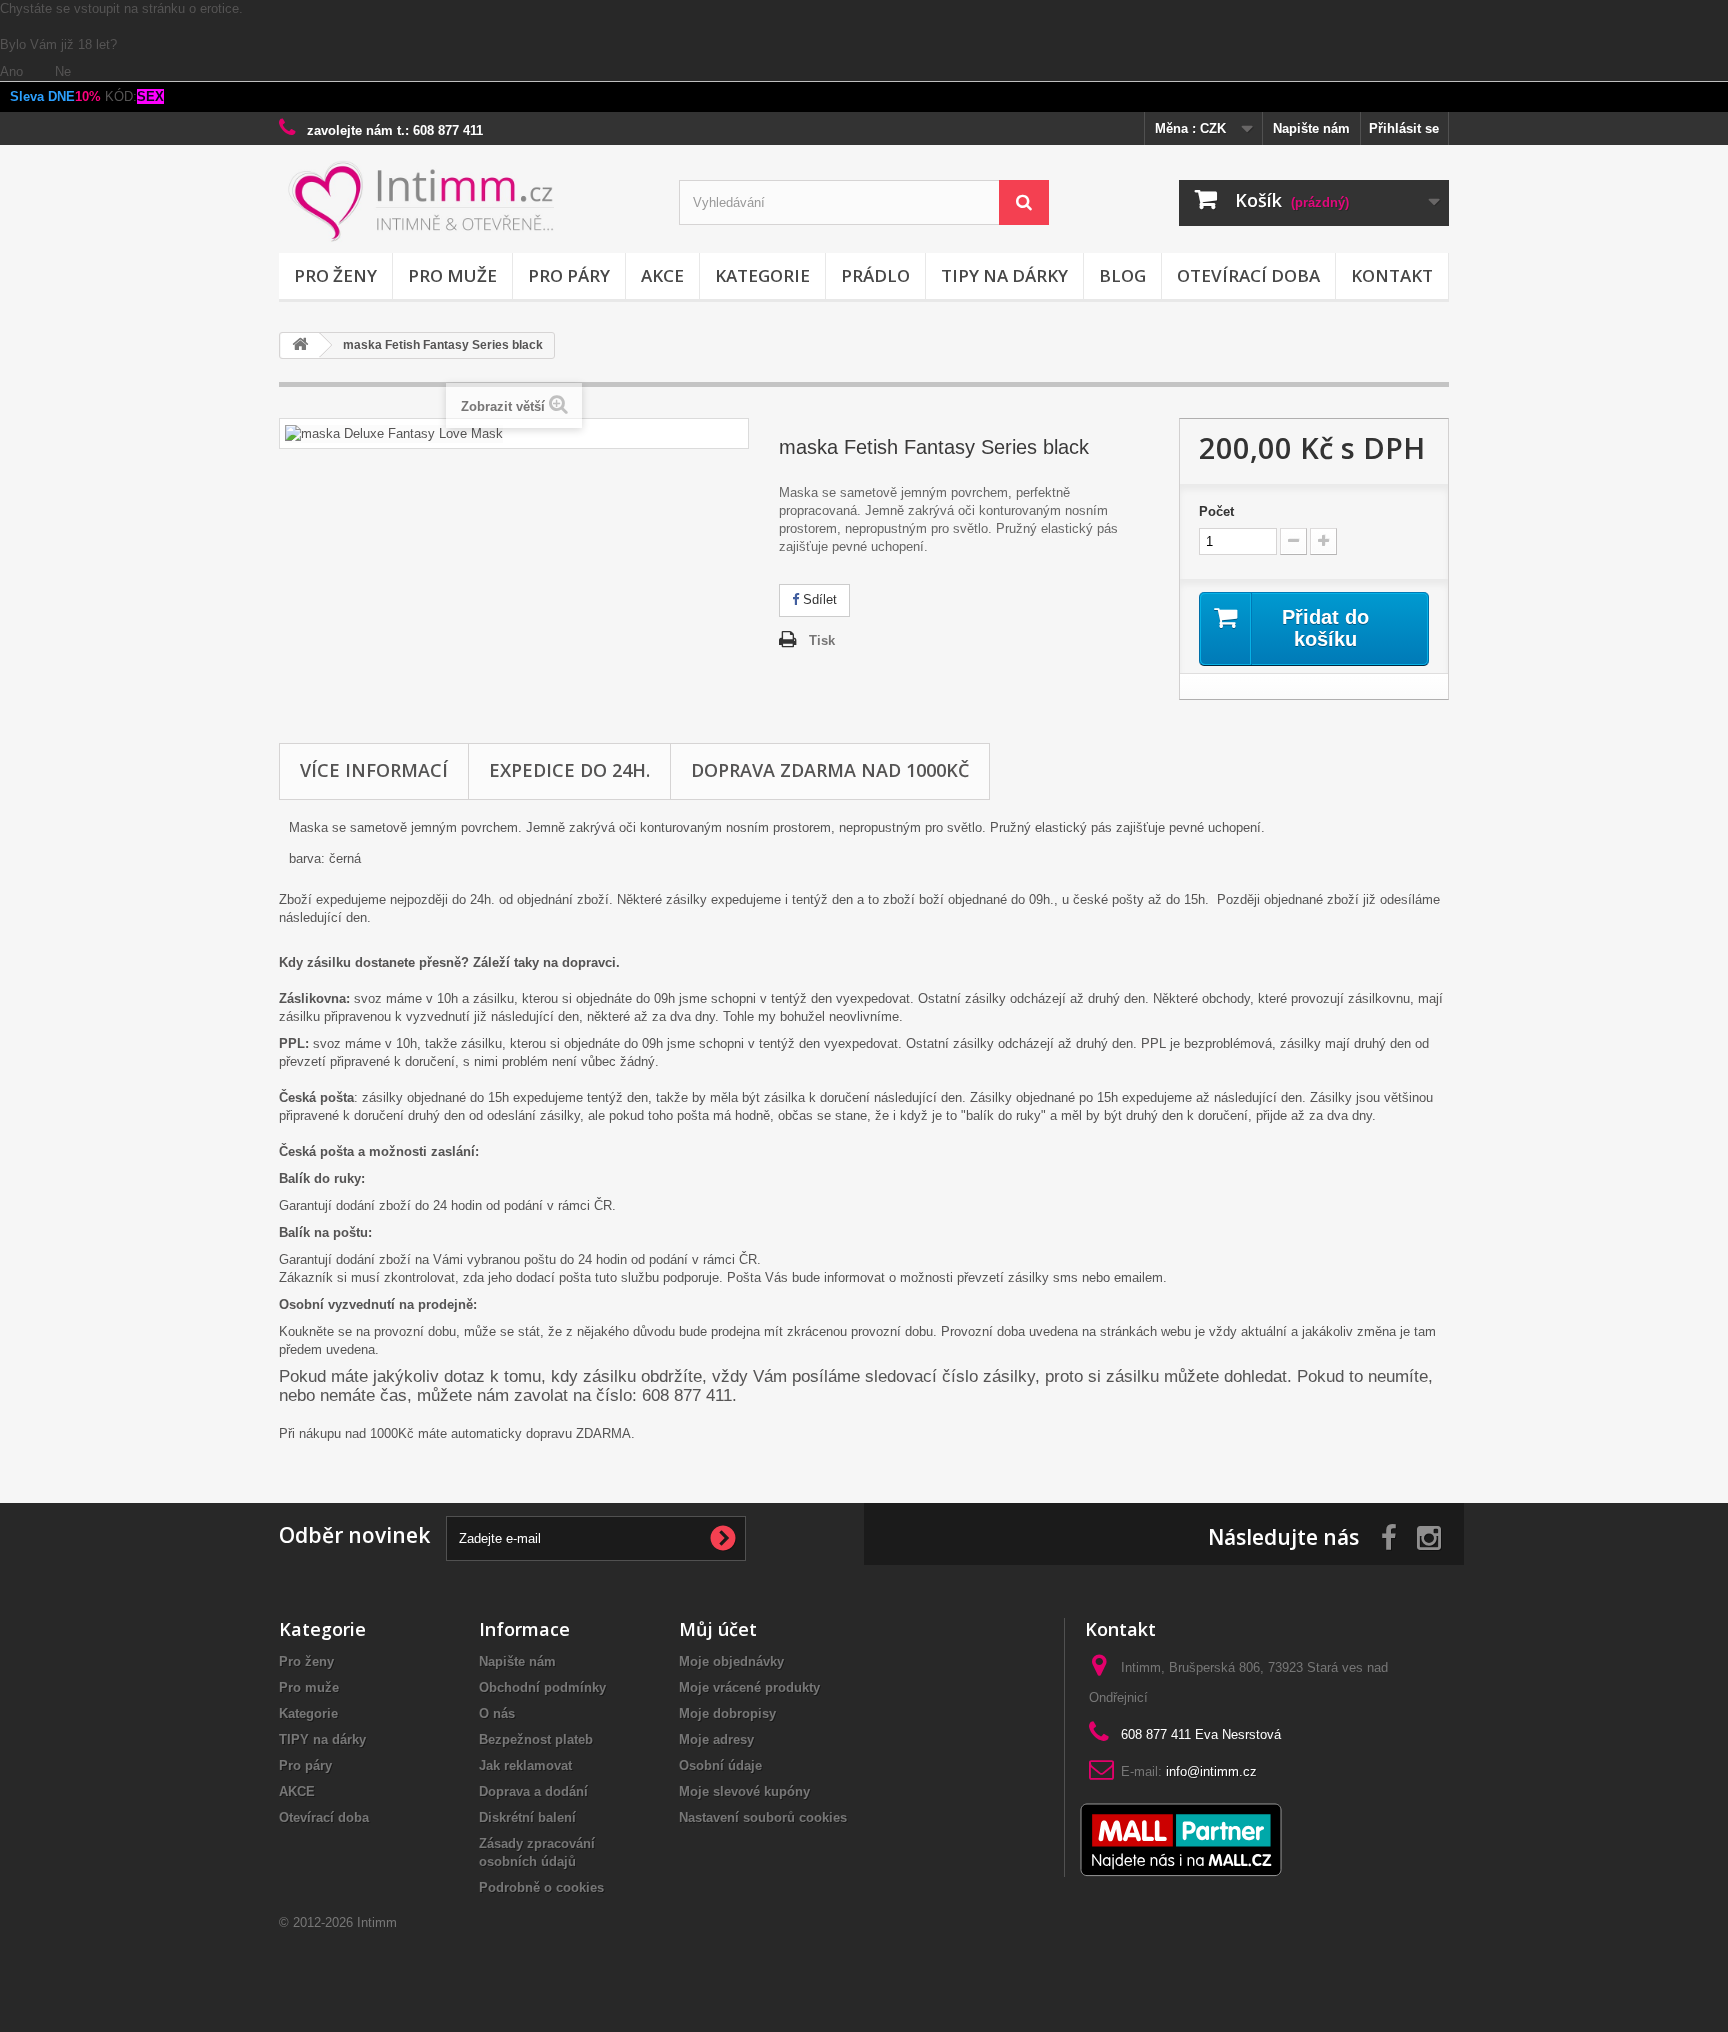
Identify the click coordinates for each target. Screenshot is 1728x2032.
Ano (13, 71)
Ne (63, 71)
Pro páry (569, 275)
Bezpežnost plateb (536, 1739)
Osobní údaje (720, 1765)
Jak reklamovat (525, 1765)
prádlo (875, 275)
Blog (1122, 275)
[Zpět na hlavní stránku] (300, 345)
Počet (1216, 511)
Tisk (822, 640)
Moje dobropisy (727, 1713)
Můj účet (718, 1629)
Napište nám (1311, 128)
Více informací (374, 770)
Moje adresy (716, 1739)
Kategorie (762, 275)
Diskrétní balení (527, 1817)
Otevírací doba (1248, 275)
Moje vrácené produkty (749, 1687)
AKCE (662, 275)
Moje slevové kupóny (744, 1791)
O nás (497, 1713)
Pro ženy (335, 275)
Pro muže (452, 275)
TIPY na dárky (1004, 275)
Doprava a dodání (533, 1791)
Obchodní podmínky (542, 1687)
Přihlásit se (1404, 128)
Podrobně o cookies (541, 1887)
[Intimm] (464, 201)
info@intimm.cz (1211, 1771)
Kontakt (1392, 275)
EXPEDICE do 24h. (569, 770)
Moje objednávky (731, 1661)
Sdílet (818, 599)
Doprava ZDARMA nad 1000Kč (830, 770)
